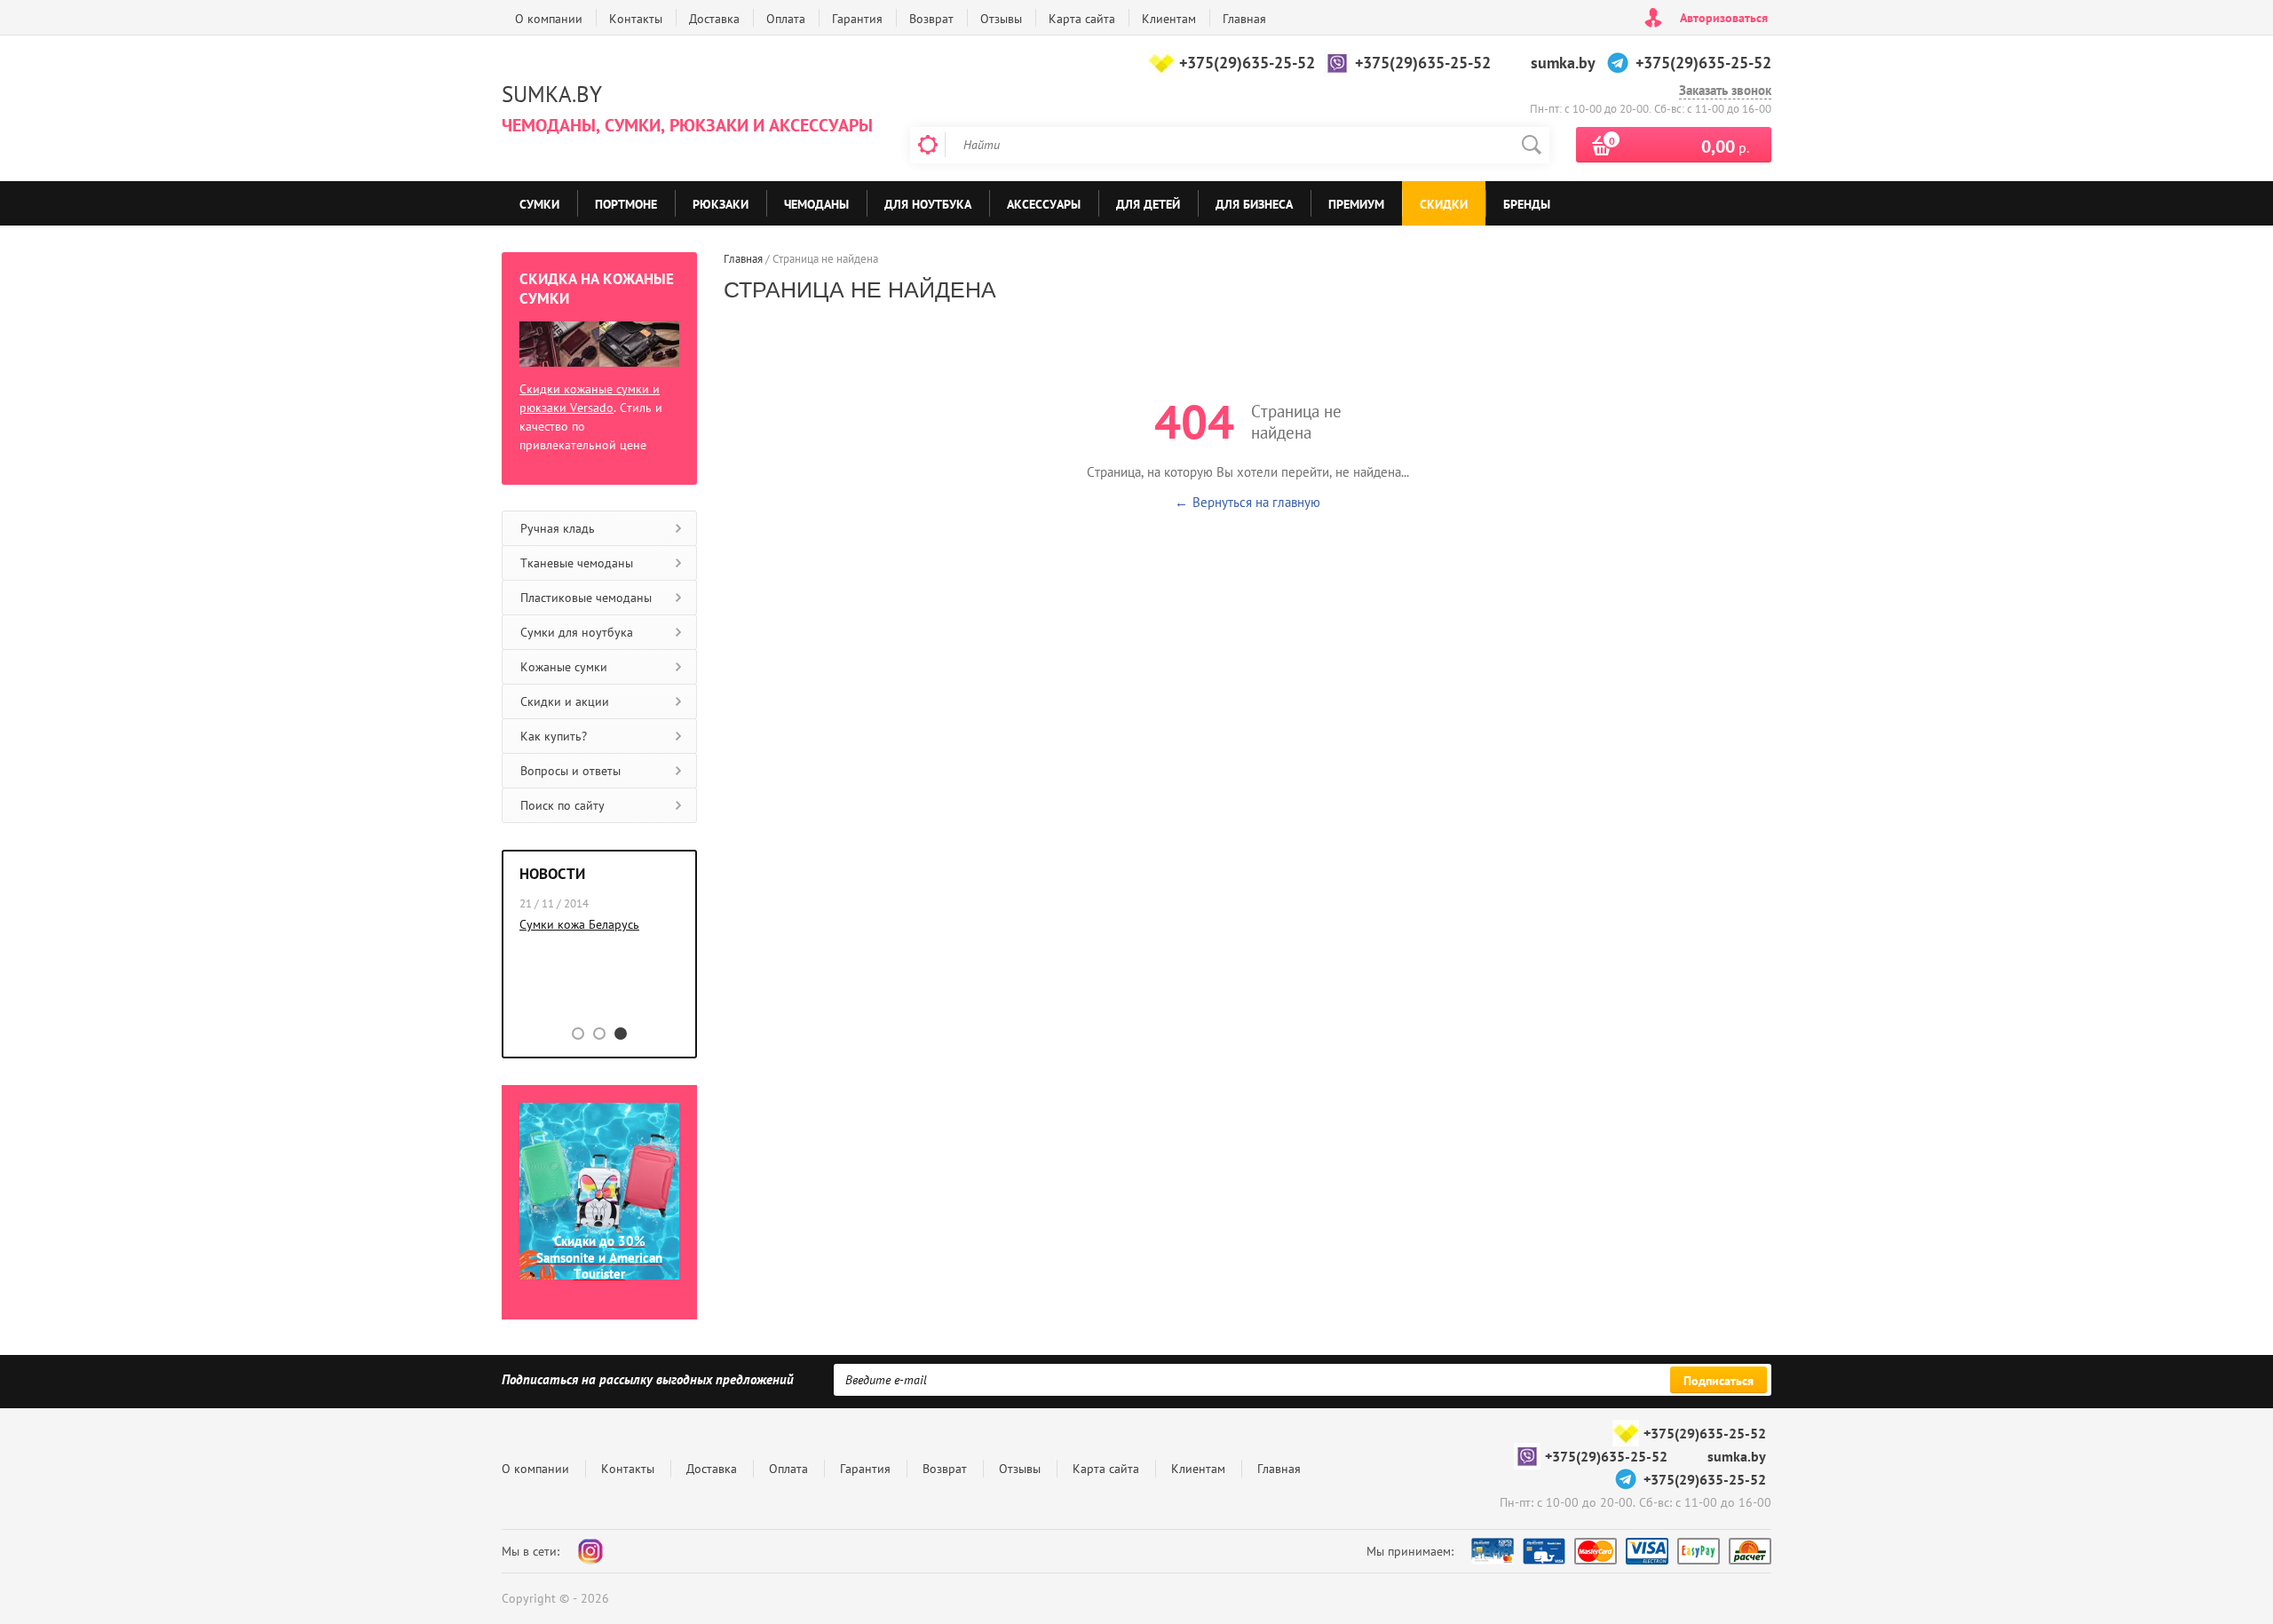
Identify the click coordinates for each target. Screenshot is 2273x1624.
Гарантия (857, 19)
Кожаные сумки (564, 667)
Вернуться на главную (1256, 502)
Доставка (714, 19)
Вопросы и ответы (570, 771)
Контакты (636, 19)
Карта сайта (1082, 19)
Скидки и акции (565, 701)
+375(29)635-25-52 (1247, 63)
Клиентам (1169, 19)
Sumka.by (552, 94)
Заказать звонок (1725, 91)
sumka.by (1563, 63)
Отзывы (1001, 19)
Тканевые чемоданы (577, 563)
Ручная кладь (558, 528)
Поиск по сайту (562, 805)
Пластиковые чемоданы (586, 598)
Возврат (931, 19)
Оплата (786, 19)
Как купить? (554, 736)
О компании (549, 19)
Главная (1244, 19)
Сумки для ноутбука (577, 632)
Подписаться (1719, 1381)
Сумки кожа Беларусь (579, 924)
